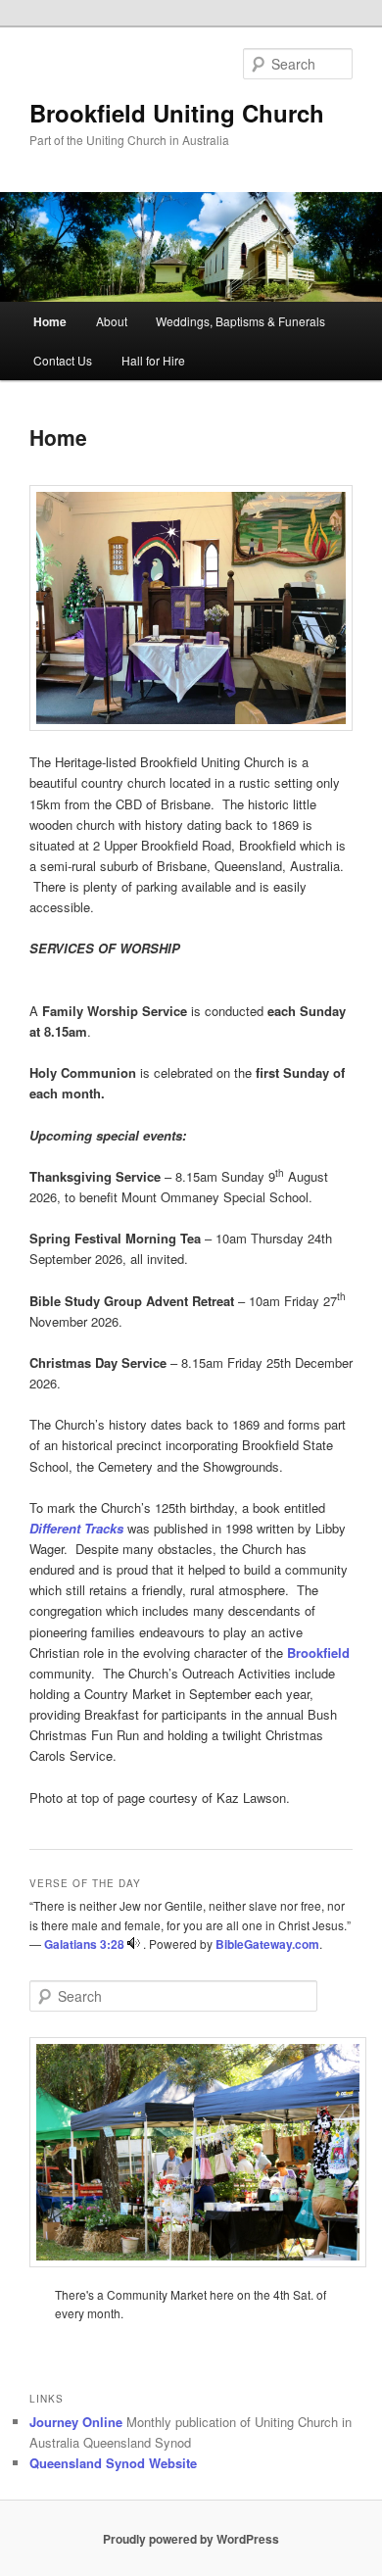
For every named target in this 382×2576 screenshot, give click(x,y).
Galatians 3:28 (84, 1944)
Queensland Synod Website (113, 2463)
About (112, 321)
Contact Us (63, 360)
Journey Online (76, 2422)
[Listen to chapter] (134, 1944)
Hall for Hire (153, 360)
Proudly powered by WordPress (191, 2539)
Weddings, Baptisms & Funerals (240, 321)
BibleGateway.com (267, 1944)
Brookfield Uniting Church (177, 113)
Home (50, 321)
